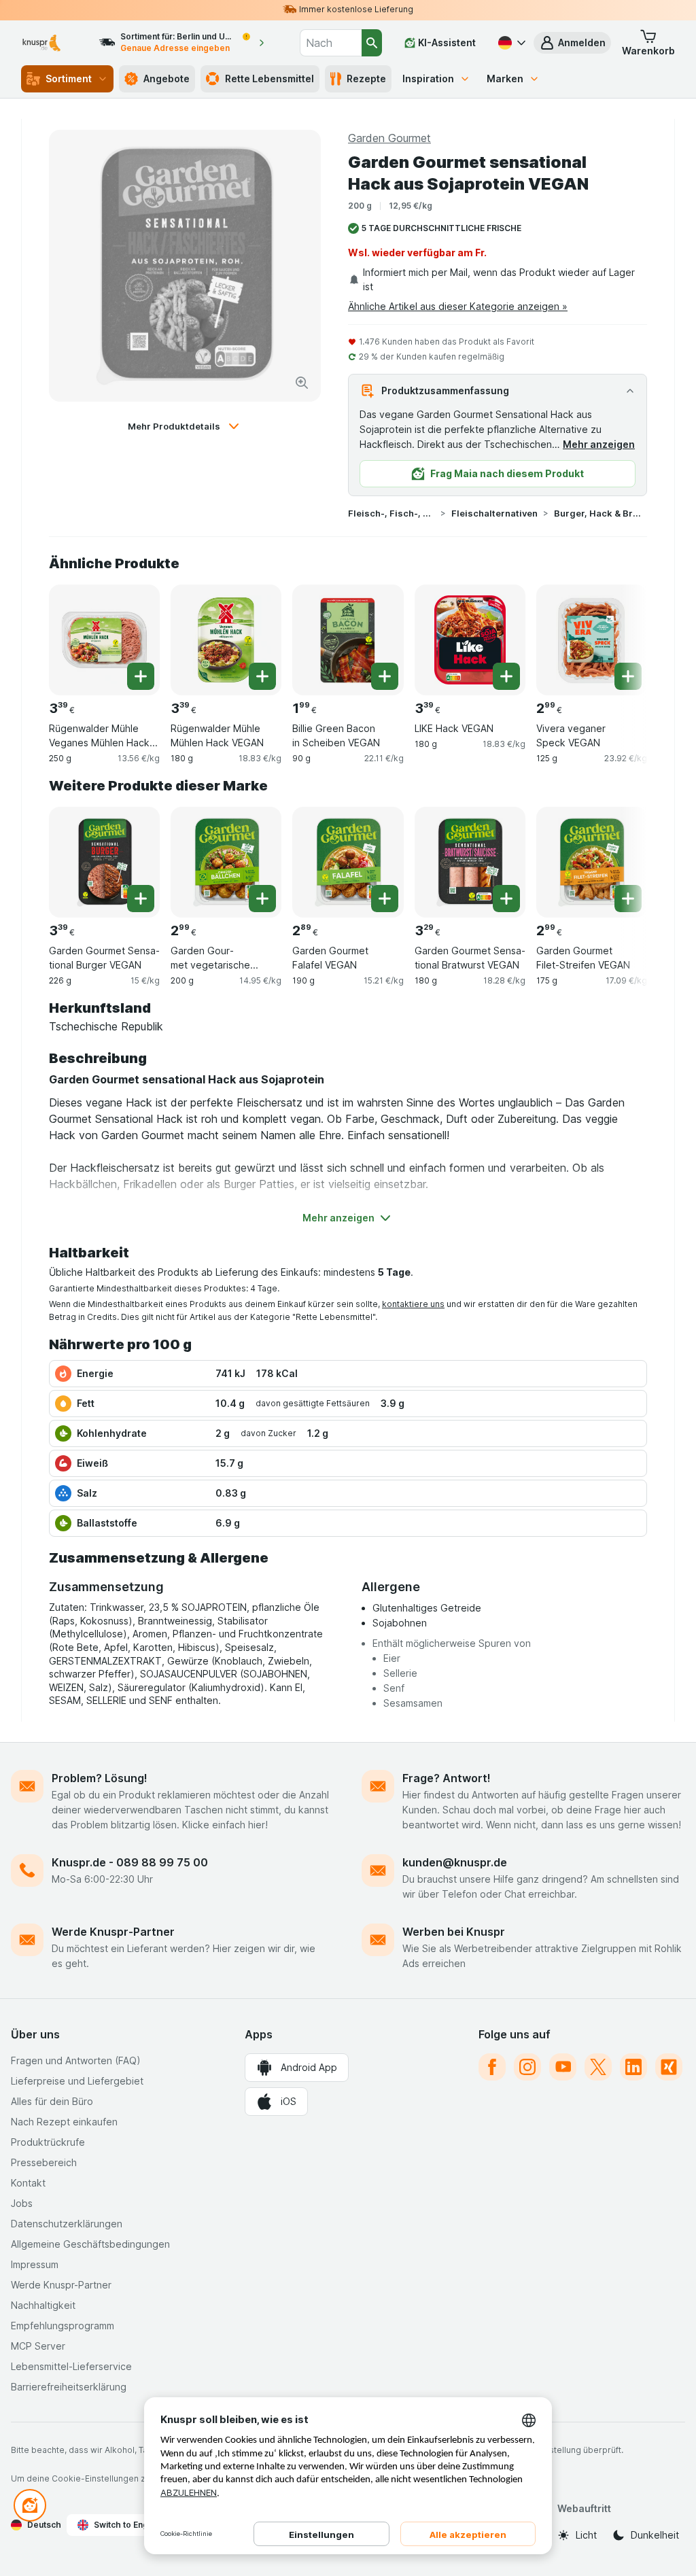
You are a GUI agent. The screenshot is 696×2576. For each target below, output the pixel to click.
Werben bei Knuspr (454, 1932)
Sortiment (69, 79)
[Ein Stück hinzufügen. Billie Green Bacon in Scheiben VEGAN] (385, 676)
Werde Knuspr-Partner (113, 1932)
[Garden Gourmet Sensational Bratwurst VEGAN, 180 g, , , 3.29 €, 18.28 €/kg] (470, 862)
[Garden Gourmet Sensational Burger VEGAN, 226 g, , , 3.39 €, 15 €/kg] (104, 862)
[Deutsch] (510, 43)
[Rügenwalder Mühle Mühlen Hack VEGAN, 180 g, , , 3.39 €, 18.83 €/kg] (226, 640)
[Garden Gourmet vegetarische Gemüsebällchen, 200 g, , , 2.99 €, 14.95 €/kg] (226, 862)
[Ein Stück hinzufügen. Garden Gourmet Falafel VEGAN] (385, 899)
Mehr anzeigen (599, 444)
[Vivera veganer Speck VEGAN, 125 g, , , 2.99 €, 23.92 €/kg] (592, 640)
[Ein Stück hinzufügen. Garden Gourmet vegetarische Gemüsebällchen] (262, 899)
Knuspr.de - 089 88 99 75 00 (130, 1862)
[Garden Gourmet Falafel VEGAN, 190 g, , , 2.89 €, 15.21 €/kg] (348, 862)
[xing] (669, 2067)
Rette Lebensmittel (269, 79)
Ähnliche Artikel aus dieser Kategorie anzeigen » (458, 306)
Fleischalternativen (494, 513)
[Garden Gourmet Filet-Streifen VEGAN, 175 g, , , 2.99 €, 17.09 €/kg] (592, 862)
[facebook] (492, 2067)
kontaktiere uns (413, 1304)
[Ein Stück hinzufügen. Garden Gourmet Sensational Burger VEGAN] (141, 899)
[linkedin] (633, 2067)
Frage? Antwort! (447, 1778)
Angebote (167, 79)
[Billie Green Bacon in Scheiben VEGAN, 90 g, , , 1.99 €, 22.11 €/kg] (348, 640)
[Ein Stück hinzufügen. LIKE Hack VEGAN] (506, 676)
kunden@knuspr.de (455, 1862)
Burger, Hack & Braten (597, 513)
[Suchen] (372, 43)
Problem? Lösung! (100, 1778)
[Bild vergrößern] (302, 383)
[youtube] (563, 2067)
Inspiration (428, 79)
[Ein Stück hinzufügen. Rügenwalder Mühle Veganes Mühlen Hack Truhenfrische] (141, 676)
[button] (572, 43)
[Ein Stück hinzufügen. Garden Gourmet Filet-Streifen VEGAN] (628, 899)
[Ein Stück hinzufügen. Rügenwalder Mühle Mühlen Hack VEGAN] (262, 676)
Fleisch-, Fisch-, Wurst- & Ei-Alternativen (391, 513)
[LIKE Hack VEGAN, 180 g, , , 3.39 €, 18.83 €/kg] (470, 640)
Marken (505, 79)
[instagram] (527, 2067)
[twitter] (598, 2067)
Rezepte (366, 79)
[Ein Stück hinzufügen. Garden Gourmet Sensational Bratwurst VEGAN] (506, 899)
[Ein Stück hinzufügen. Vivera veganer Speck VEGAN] (628, 676)
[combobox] (331, 43)
